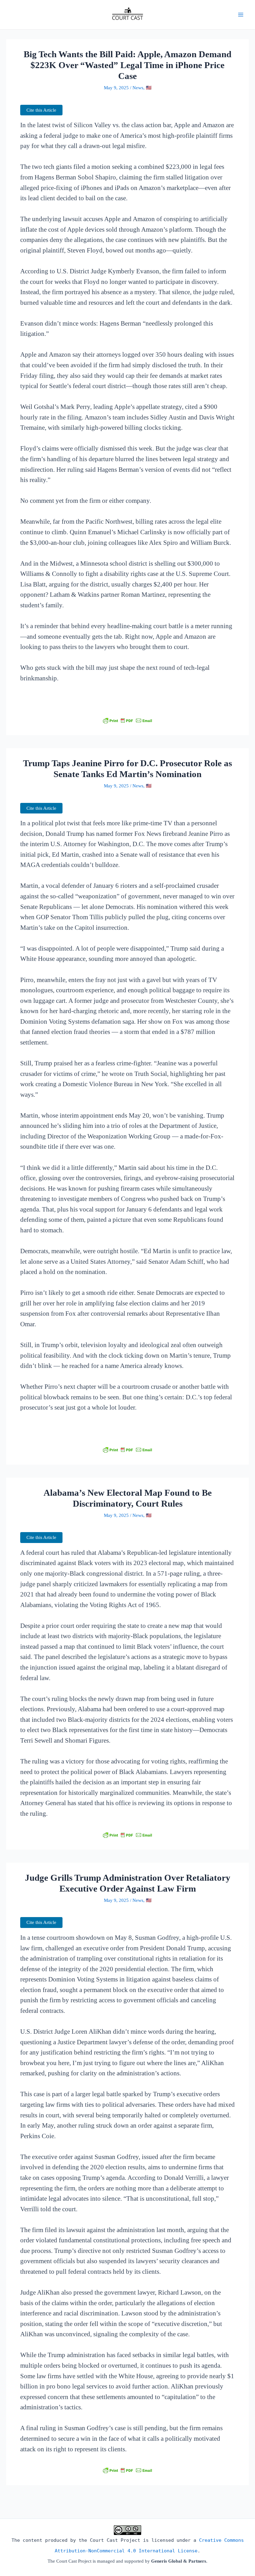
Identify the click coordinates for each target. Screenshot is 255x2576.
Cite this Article (41, 110)
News (138, 88)
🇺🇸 (149, 88)
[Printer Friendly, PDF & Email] (127, 720)
